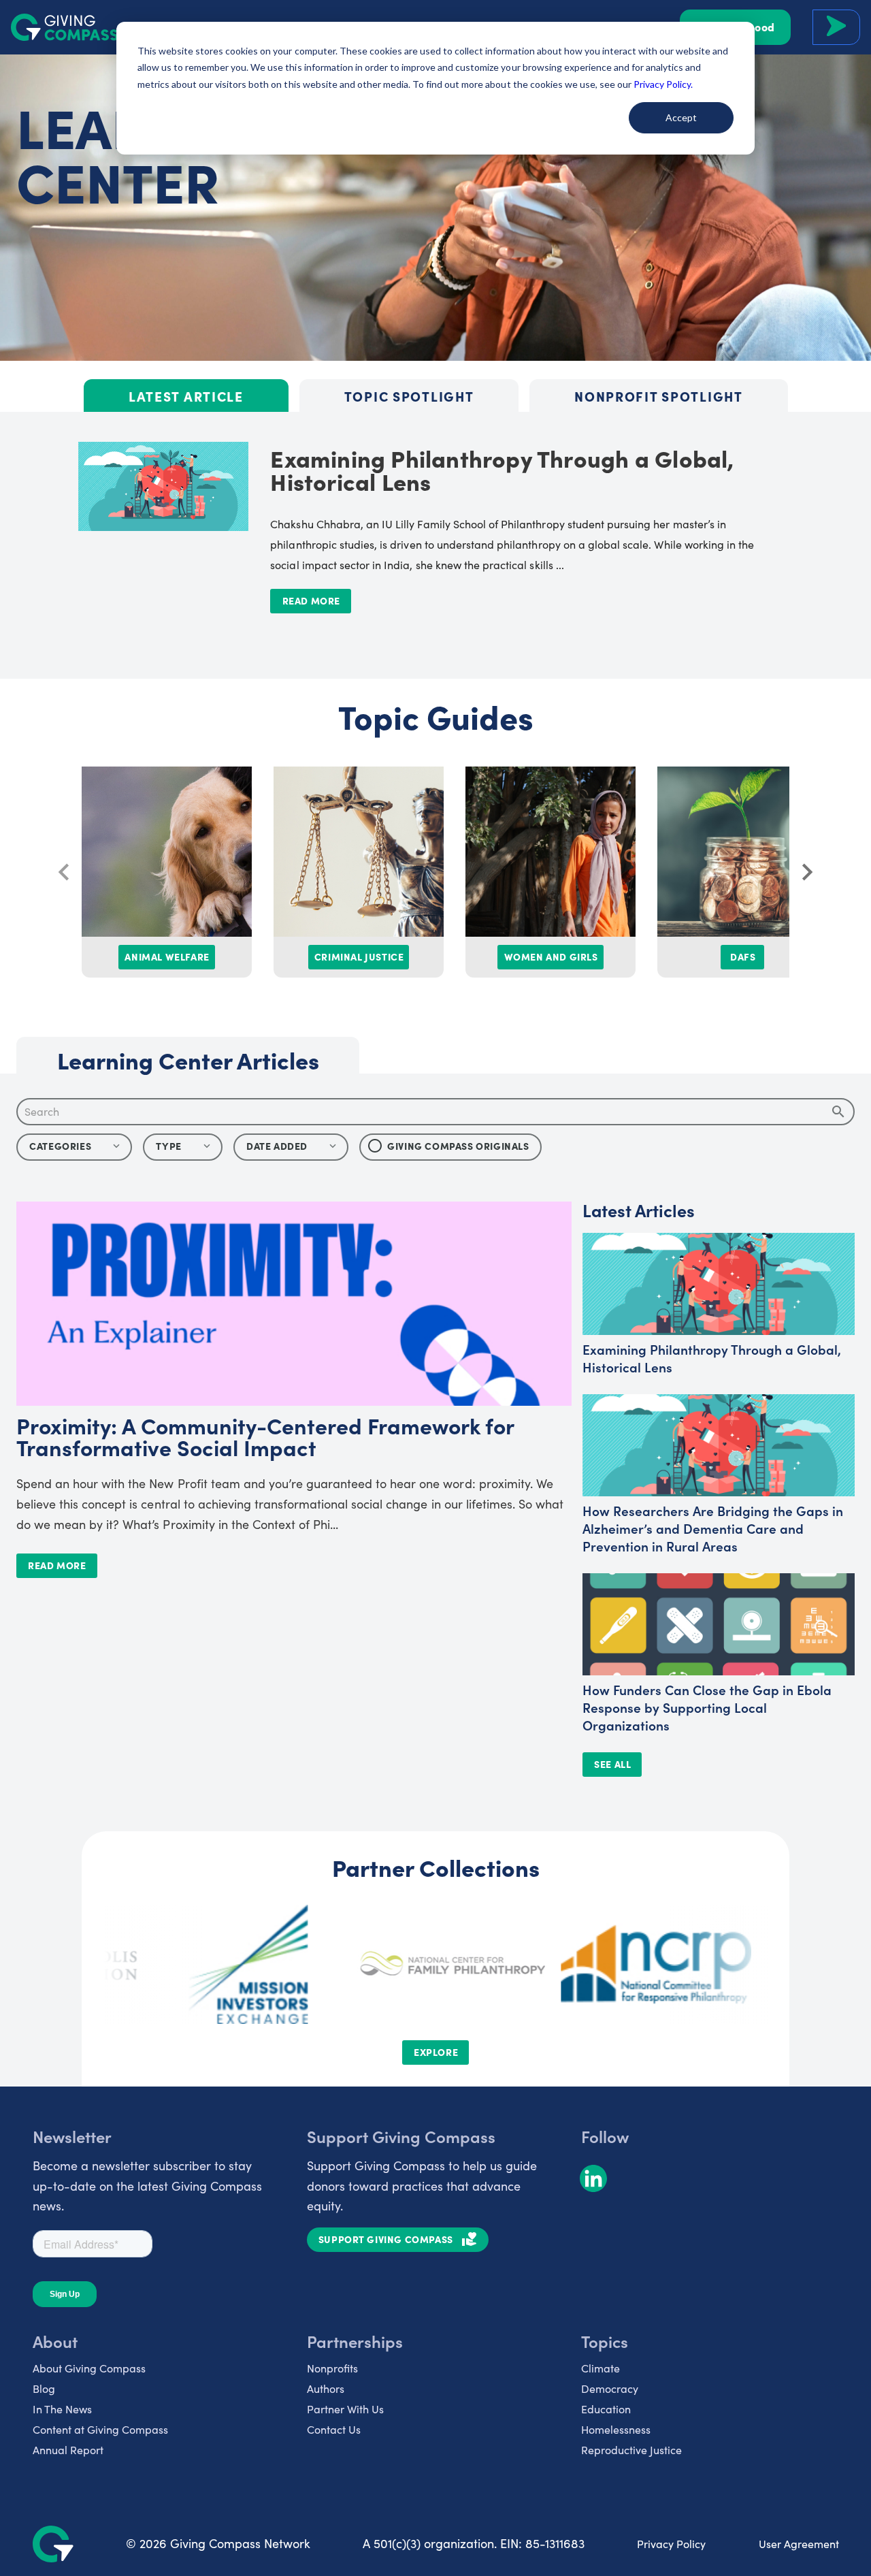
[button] (183, 1147)
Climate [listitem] (601, 2368)
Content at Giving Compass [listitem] (100, 2429)
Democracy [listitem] (610, 2388)
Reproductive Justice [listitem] (631, 2450)
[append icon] (838, 1112)
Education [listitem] (606, 2409)
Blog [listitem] (44, 2388)
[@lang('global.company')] (65, 27)
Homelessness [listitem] (616, 2429)
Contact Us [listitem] (334, 2429)
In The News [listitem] (62, 2409)
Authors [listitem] (326, 2388)
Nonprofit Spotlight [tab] (659, 396)
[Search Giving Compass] (836, 27)
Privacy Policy (671, 2544)
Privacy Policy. (663, 84)
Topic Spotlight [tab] (409, 396)
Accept (681, 117)
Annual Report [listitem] (68, 2450)
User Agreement (799, 2544)
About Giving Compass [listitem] (89, 2368)
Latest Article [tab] (186, 396)
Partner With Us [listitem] (345, 2409)
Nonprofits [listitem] (332, 2368)
